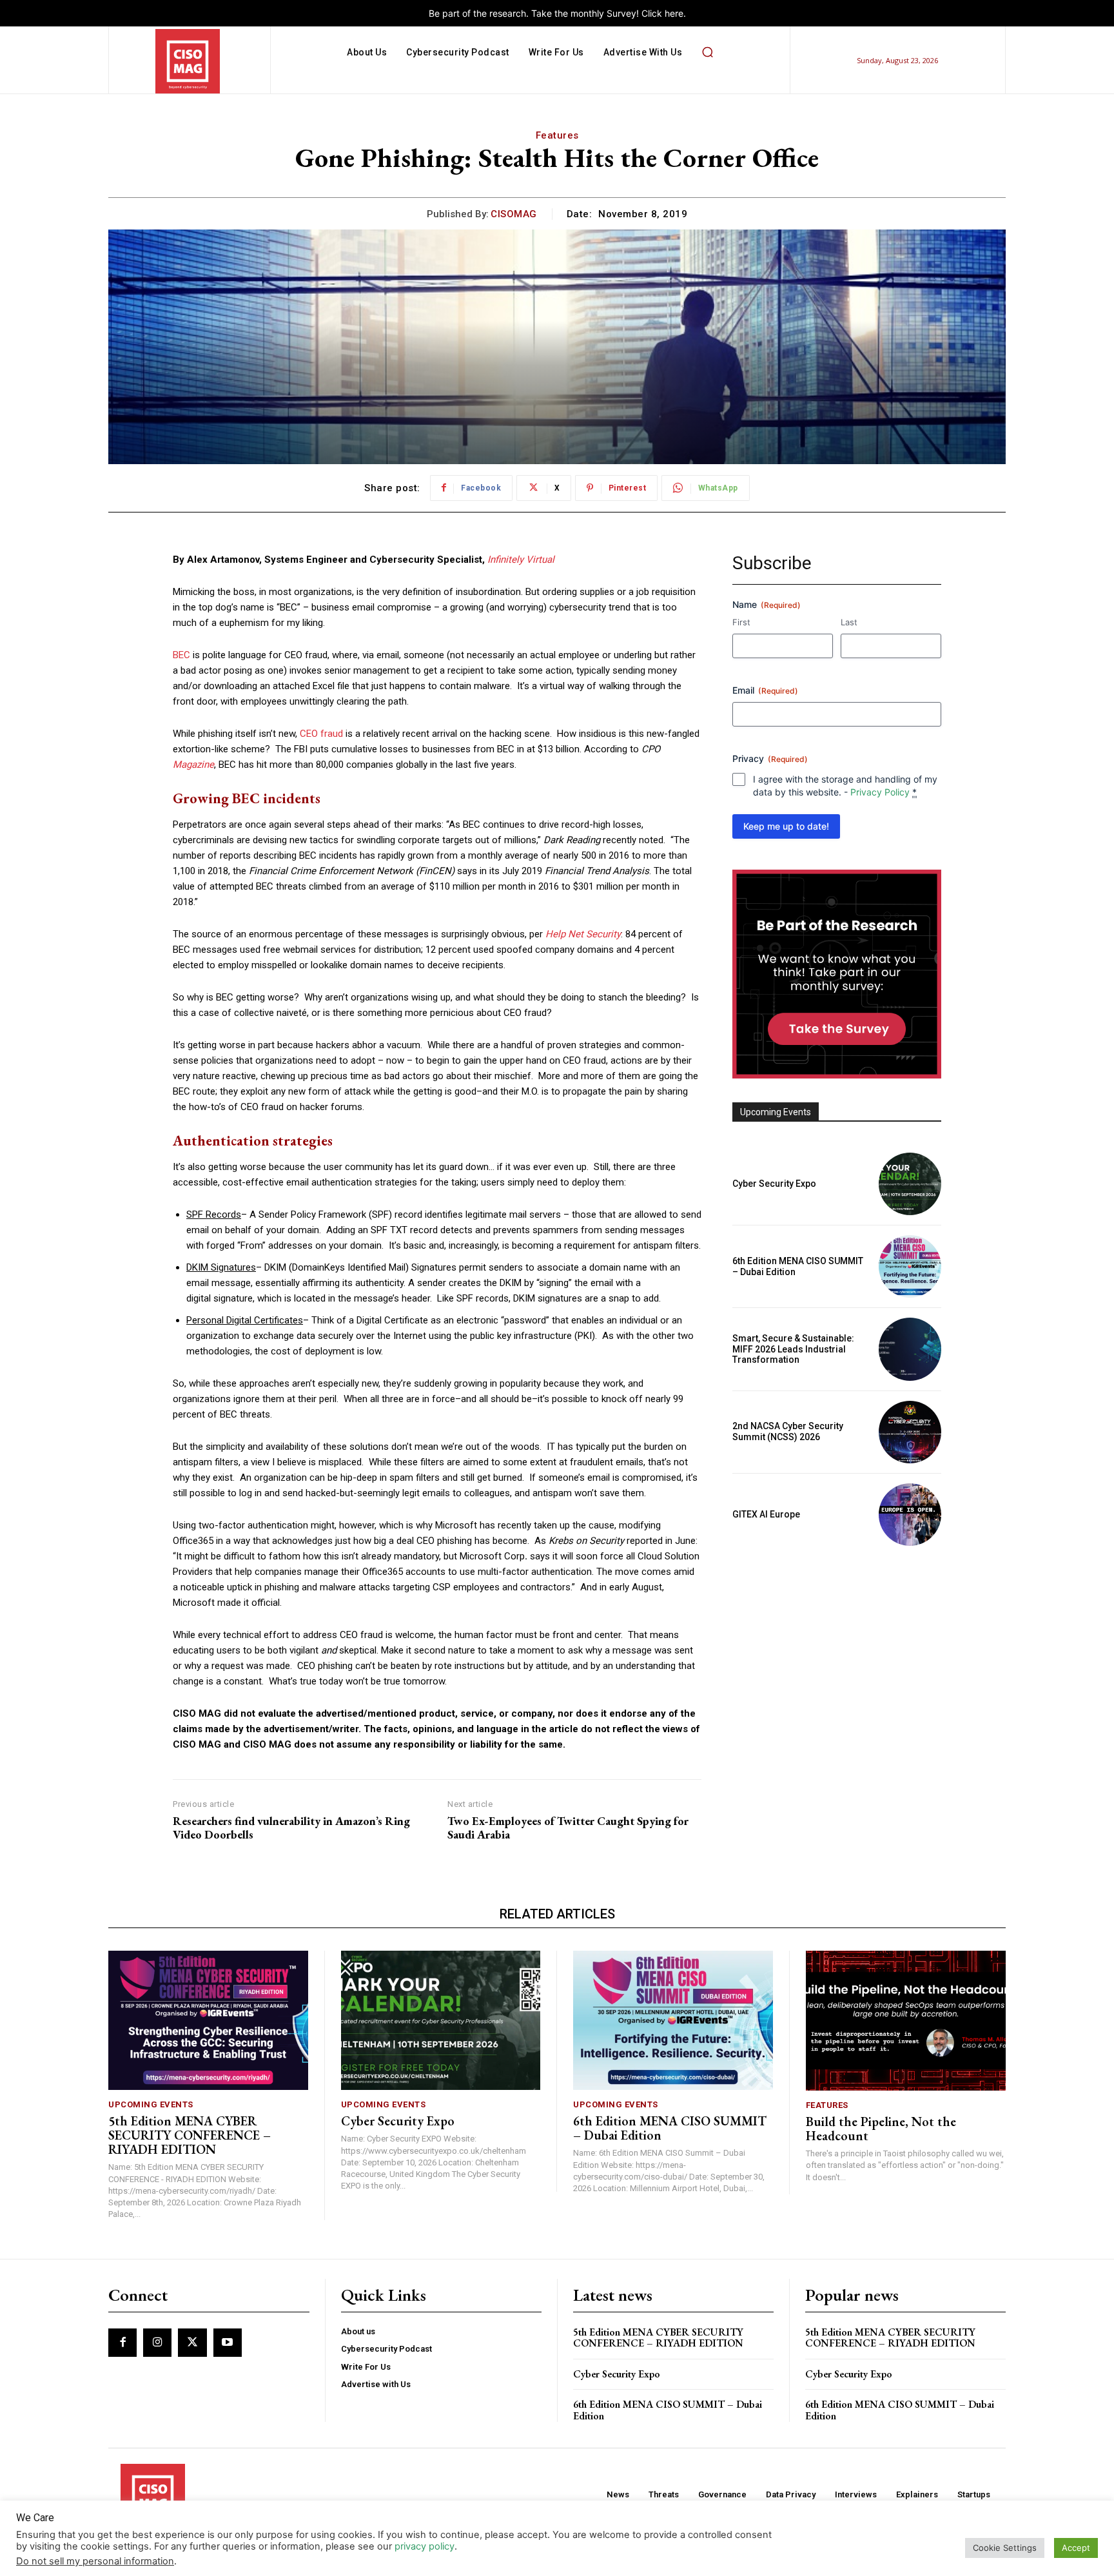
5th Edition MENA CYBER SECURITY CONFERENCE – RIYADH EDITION (190, 2135)
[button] (707, 52)
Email (765, 690)
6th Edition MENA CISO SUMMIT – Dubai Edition (670, 2128)
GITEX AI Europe (766, 1514)
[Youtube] (228, 2343)
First (741, 622)
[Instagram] (157, 2343)
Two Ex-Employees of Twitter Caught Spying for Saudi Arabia (568, 1828)
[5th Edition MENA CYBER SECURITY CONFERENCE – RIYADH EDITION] (208, 2021)
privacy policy (425, 2546)
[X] (192, 2343)
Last (849, 622)
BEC (181, 655)
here (674, 13)
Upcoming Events (151, 2104)
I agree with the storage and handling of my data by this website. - (845, 785)
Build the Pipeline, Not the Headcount (881, 2129)
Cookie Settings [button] (1005, 2548)
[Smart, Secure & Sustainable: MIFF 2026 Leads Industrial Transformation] (910, 1349)
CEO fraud (321, 734)
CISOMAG (514, 214)
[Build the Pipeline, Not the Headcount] (906, 2021)
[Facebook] (122, 2343)
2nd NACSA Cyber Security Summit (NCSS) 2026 (788, 1431)
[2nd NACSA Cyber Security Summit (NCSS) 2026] (910, 1432)
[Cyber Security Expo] (910, 1184)
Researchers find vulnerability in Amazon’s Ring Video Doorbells (291, 1828)
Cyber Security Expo (774, 1184)
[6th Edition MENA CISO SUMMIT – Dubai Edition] (910, 1266)
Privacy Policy (880, 792)
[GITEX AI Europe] (910, 1515)
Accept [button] (1076, 2548)
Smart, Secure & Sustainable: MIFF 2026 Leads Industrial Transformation (793, 1349)
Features (557, 135)
